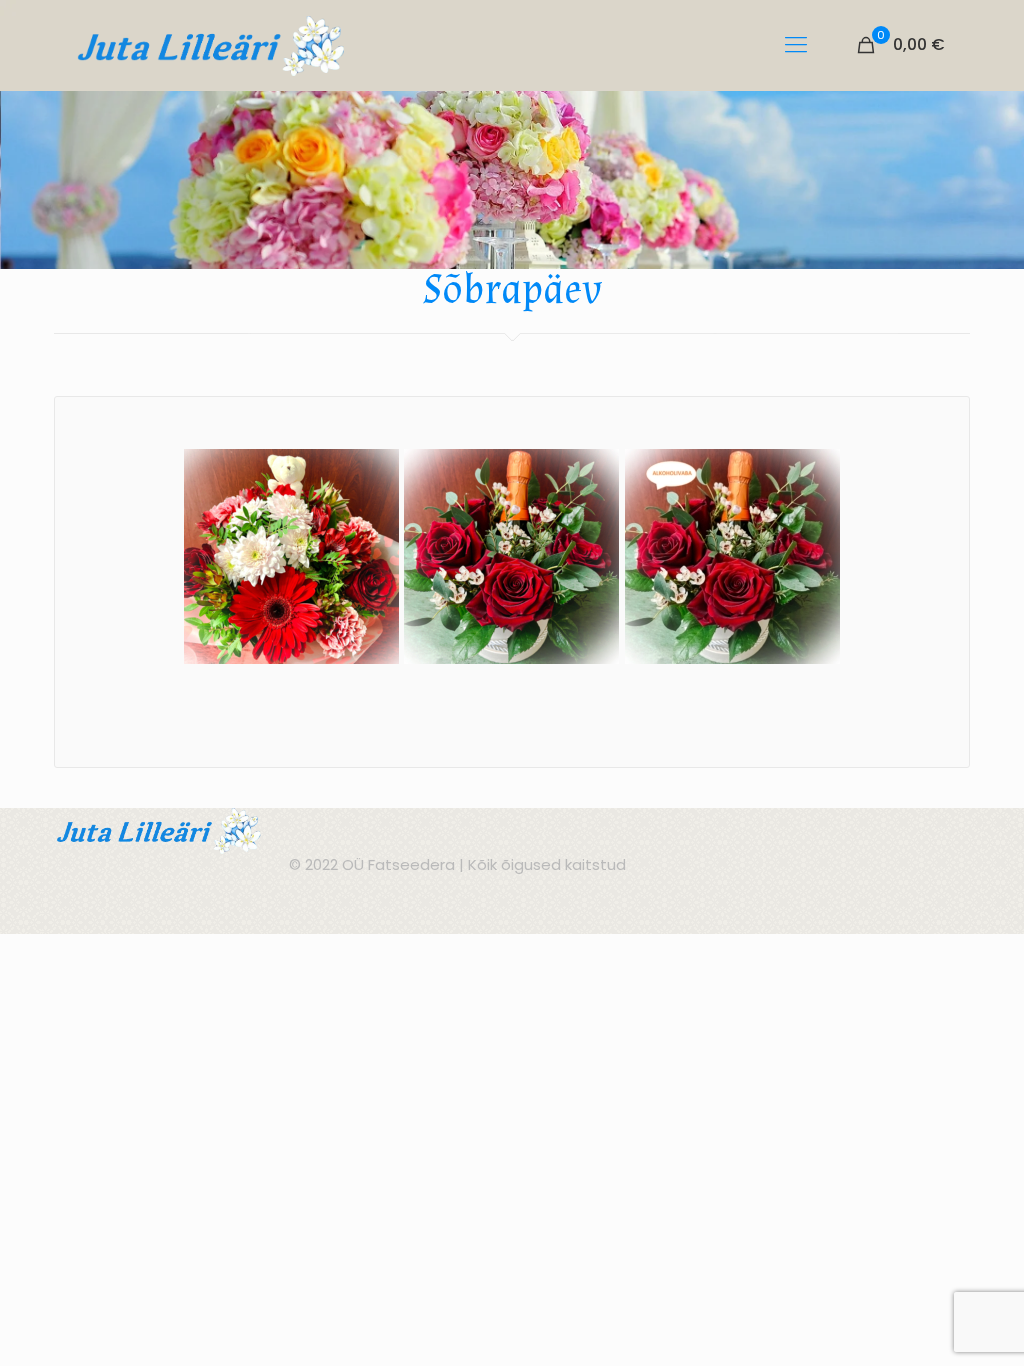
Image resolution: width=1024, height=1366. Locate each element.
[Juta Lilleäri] (212, 45)
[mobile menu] (796, 45)
